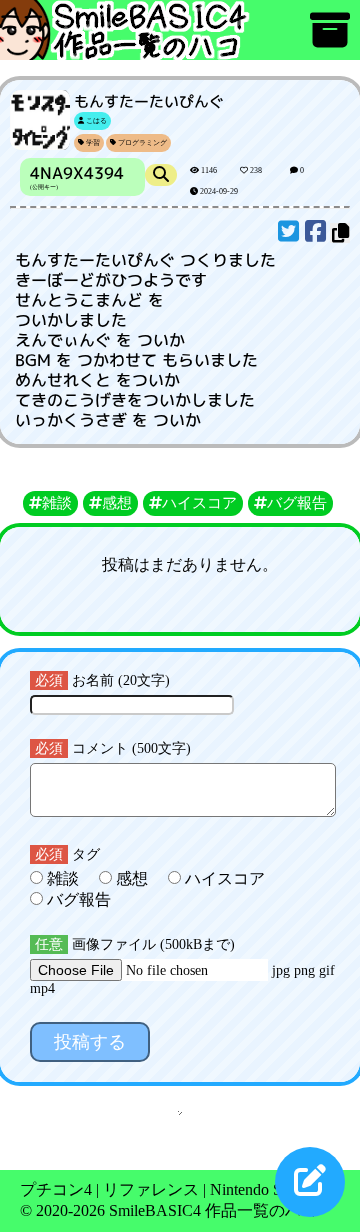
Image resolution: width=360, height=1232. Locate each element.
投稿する (90, 1042)
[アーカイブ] (330, 39)
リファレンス (151, 1189)
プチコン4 (56, 1189)
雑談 (63, 878)
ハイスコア (223, 878)
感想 (132, 878)
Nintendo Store (258, 1189)
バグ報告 (77, 899)
